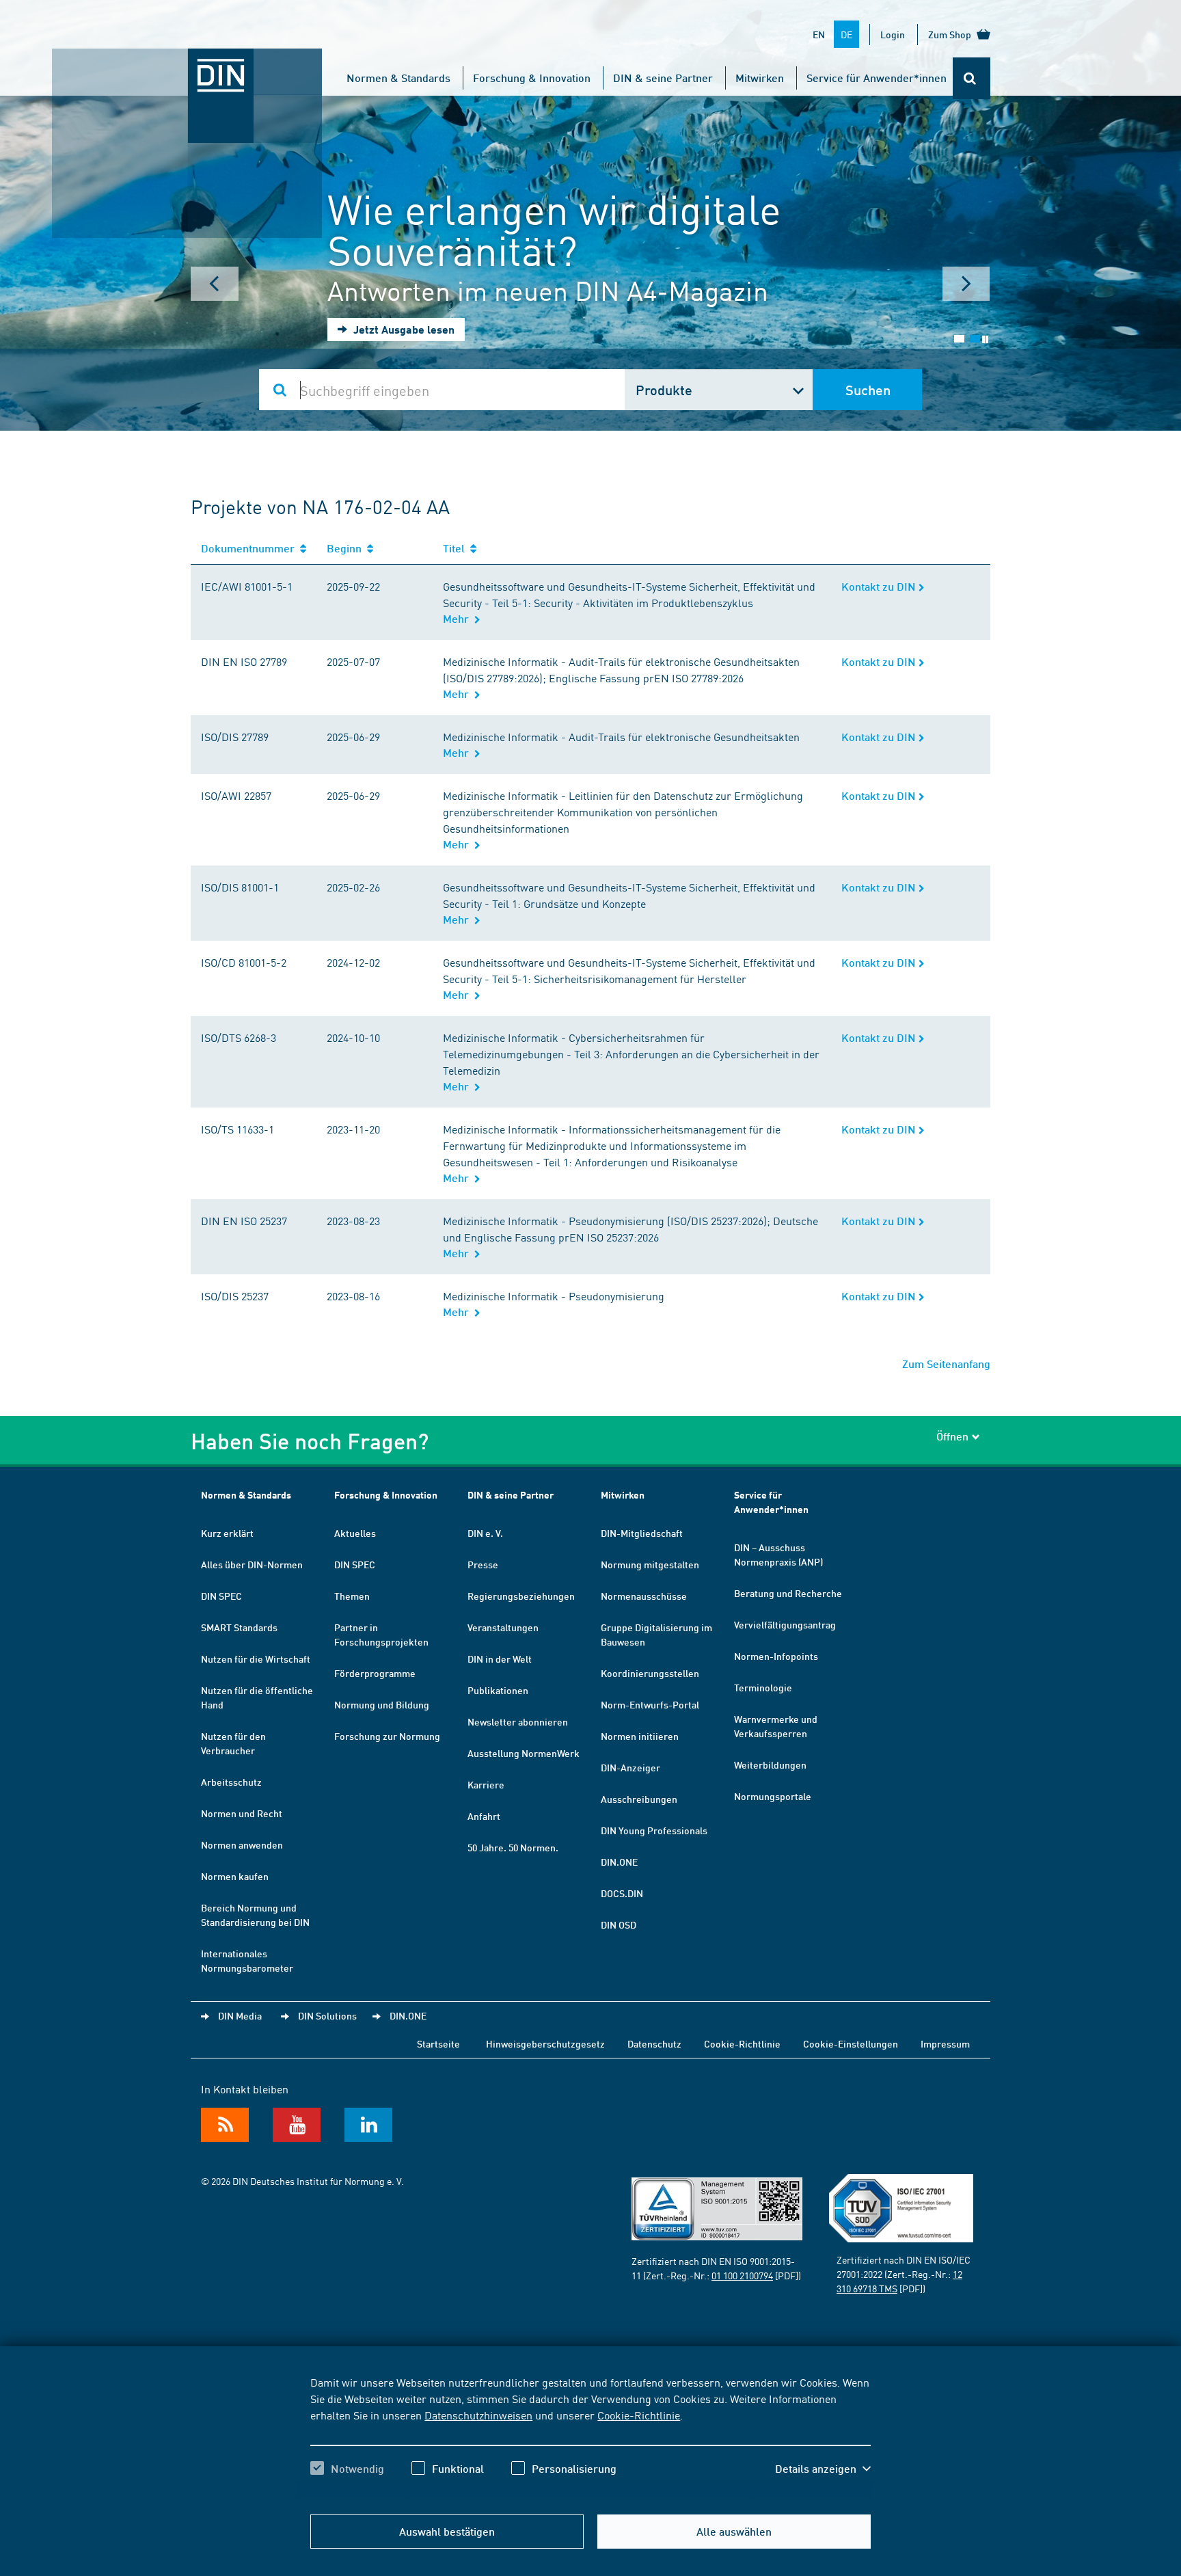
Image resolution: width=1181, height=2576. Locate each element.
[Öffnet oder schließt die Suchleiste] (972, 78)
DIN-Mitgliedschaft (642, 1533)
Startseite (438, 2043)
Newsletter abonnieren (518, 1721)
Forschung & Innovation (532, 78)
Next (966, 284)
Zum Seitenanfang (946, 1364)
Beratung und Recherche (788, 1593)
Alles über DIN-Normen (252, 1564)
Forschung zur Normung (387, 1736)
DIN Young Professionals (654, 1830)
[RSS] (225, 2125)
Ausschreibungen (639, 1799)
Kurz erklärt (227, 1533)
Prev (215, 284)
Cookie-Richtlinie (639, 2415)
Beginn (347, 548)
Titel (457, 548)
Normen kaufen (235, 1876)
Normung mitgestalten (650, 1564)
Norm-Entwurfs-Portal (650, 1704)
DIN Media (240, 2015)
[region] (590, 2437)
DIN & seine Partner (663, 78)
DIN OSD (619, 1924)
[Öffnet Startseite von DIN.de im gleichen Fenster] (187, 62)
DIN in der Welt (500, 1659)
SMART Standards (239, 1627)
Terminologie (763, 1687)
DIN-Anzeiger (630, 1767)
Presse (483, 1564)
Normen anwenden (242, 1844)
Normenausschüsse (644, 1596)
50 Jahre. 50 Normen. (513, 1847)
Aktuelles (355, 1533)
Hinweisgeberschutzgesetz (545, 2043)
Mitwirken (760, 78)
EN (819, 34)
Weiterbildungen (770, 1765)
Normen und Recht (242, 1813)
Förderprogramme (375, 1673)
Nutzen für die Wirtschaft (256, 1659)
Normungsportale (773, 1796)
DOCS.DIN (622, 1893)
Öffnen (952, 1436)
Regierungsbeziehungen (521, 1596)
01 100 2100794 (742, 2275)
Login (893, 34)
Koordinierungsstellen (650, 1673)
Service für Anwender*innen (877, 78)
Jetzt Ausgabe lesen (403, 329)
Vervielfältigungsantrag (785, 1624)
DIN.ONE (619, 1862)
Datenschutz (654, 2043)
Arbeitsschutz (231, 1782)
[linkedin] (368, 2125)
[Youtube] (297, 2125)
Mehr (459, 618)
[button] (823, 2469)
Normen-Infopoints (776, 1656)
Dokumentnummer (250, 548)
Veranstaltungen (503, 1627)
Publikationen (498, 1690)
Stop (985, 339)
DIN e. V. (485, 1533)
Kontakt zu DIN (880, 586)
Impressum (945, 2043)
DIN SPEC (221, 1596)
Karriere (486, 1784)
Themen (352, 1596)
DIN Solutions (327, 2015)
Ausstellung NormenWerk (524, 1753)
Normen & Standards (398, 78)
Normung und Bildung (382, 1704)
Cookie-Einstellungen (851, 2043)
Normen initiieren (640, 1736)
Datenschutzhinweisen (478, 2415)
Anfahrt (484, 1816)
